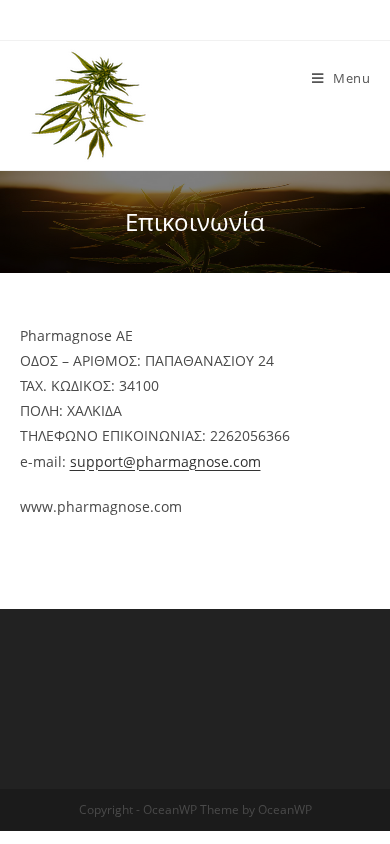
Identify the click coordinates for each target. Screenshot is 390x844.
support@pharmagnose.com (165, 461)
